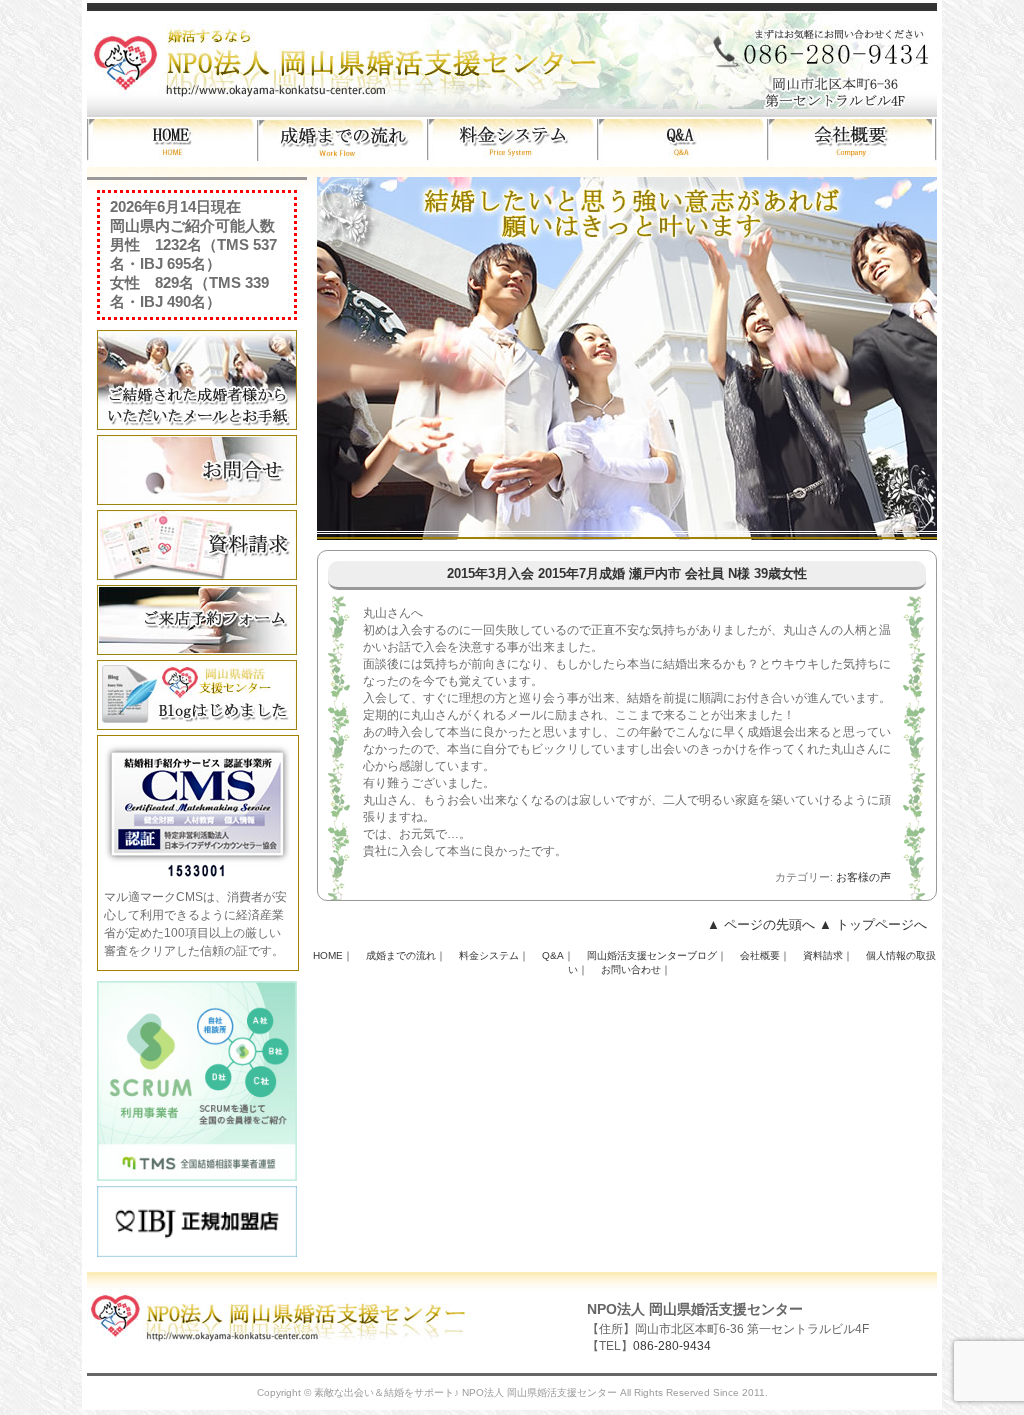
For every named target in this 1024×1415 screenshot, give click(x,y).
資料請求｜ (828, 955)
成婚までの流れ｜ (406, 955)
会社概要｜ (765, 955)
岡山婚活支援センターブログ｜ (657, 955)
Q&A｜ (558, 955)
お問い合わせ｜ (636, 969)
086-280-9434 (672, 1346)
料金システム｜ (494, 955)
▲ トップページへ (873, 924)
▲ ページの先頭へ (761, 924)
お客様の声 (863, 877)
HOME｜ (333, 955)
